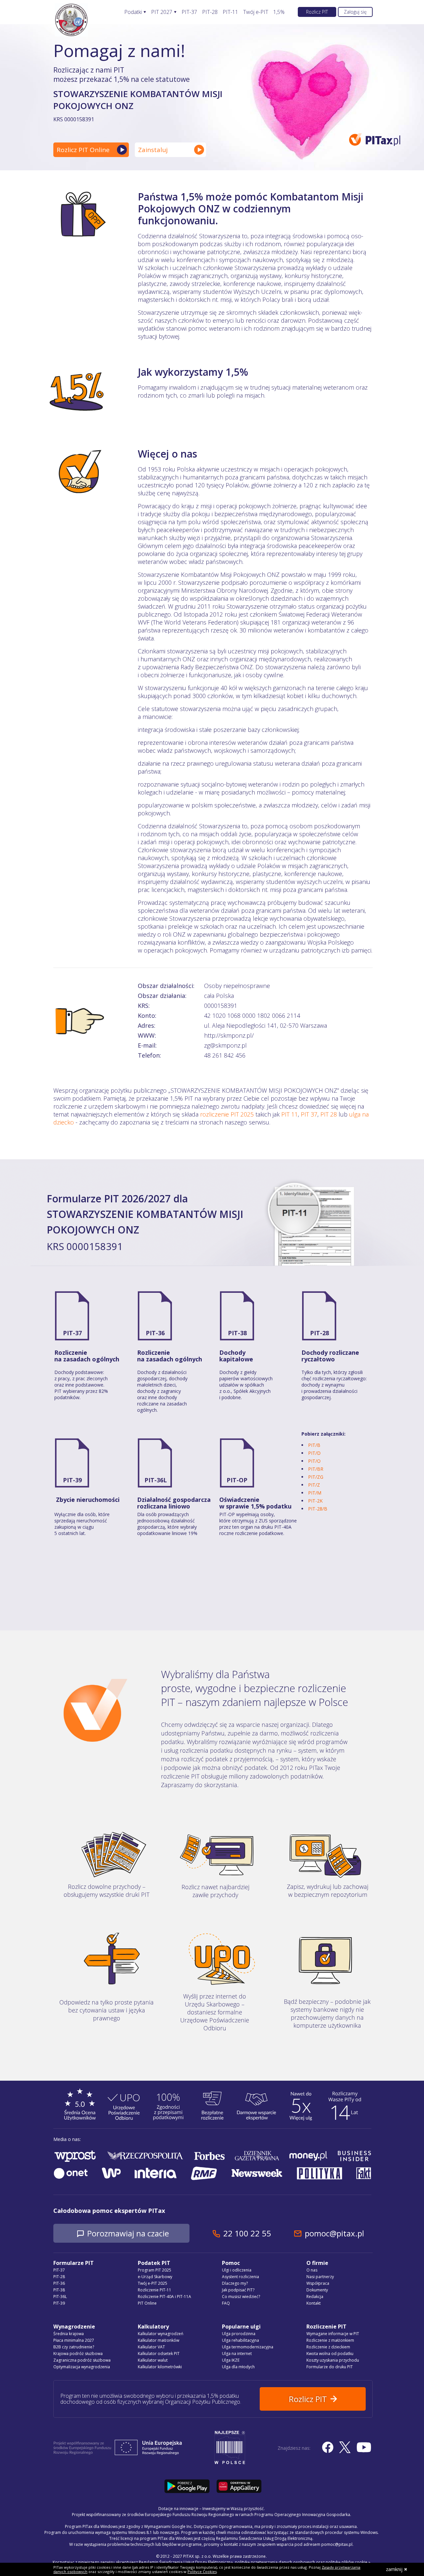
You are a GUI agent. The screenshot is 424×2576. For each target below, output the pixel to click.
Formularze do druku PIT (330, 2367)
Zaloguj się (355, 12)
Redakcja (315, 2297)
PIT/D (314, 1453)
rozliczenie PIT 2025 (227, 1114)
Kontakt (314, 2303)
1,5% (279, 12)
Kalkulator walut (153, 2360)
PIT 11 (290, 1114)
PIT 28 (329, 1114)
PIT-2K (315, 1501)
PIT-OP (237, 1480)
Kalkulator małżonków (159, 2340)
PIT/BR (316, 1469)
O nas (312, 2270)
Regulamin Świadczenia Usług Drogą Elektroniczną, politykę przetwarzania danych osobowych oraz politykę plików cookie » (255, 2562)
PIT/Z (314, 1485)
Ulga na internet (237, 2354)
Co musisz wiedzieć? (241, 2297)
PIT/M (315, 1493)
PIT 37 (309, 1114)
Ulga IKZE (231, 2360)
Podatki (133, 12)
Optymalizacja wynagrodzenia (82, 2367)
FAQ (226, 2303)
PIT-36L (156, 1480)
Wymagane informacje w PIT (333, 2334)
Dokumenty (317, 2290)
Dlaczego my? (235, 2283)
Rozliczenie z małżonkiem (330, 2340)
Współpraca (318, 2283)
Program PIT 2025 (155, 2270)
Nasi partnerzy (320, 2277)
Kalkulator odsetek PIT (159, 2354)
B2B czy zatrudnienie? (74, 2347)
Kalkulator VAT (151, 2347)
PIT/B (314, 1445)
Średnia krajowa (69, 2334)
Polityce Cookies (202, 2572)
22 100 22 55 (247, 2233)
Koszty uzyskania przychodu (333, 2360)
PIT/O (314, 1461)
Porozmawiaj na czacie (128, 2233)
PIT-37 (189, 12)
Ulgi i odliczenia (237, 2270)
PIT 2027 (162, 12)
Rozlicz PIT (317, 12)
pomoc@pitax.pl (334, 2233)
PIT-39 (72, 1480)
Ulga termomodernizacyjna (248, 2347)
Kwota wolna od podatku (330, 2354)
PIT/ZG (316, 1477)
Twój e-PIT (256, 12)
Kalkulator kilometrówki (160, 2367)
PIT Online (147, 2303)
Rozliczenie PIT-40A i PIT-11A (164, 2297)
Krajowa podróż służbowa (78, 2354)
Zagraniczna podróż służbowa (82, 2360)
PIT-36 (155, 1333)
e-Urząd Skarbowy (155, 2277)
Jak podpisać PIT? (238, 2290)
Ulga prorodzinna (239, 2334)
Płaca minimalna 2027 (74, 2340)
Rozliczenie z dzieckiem (328, 2347)
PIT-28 (210, 12)
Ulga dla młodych (238, 2367)
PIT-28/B (318, 1509)
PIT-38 (237, 1333)
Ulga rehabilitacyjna (240, 2340)
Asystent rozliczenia (240, 2277)
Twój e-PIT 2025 (153, 2283)
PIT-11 (230, 12)
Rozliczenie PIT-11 (155, 2290)
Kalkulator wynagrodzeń (160, 2334)
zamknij (394, 2569)
